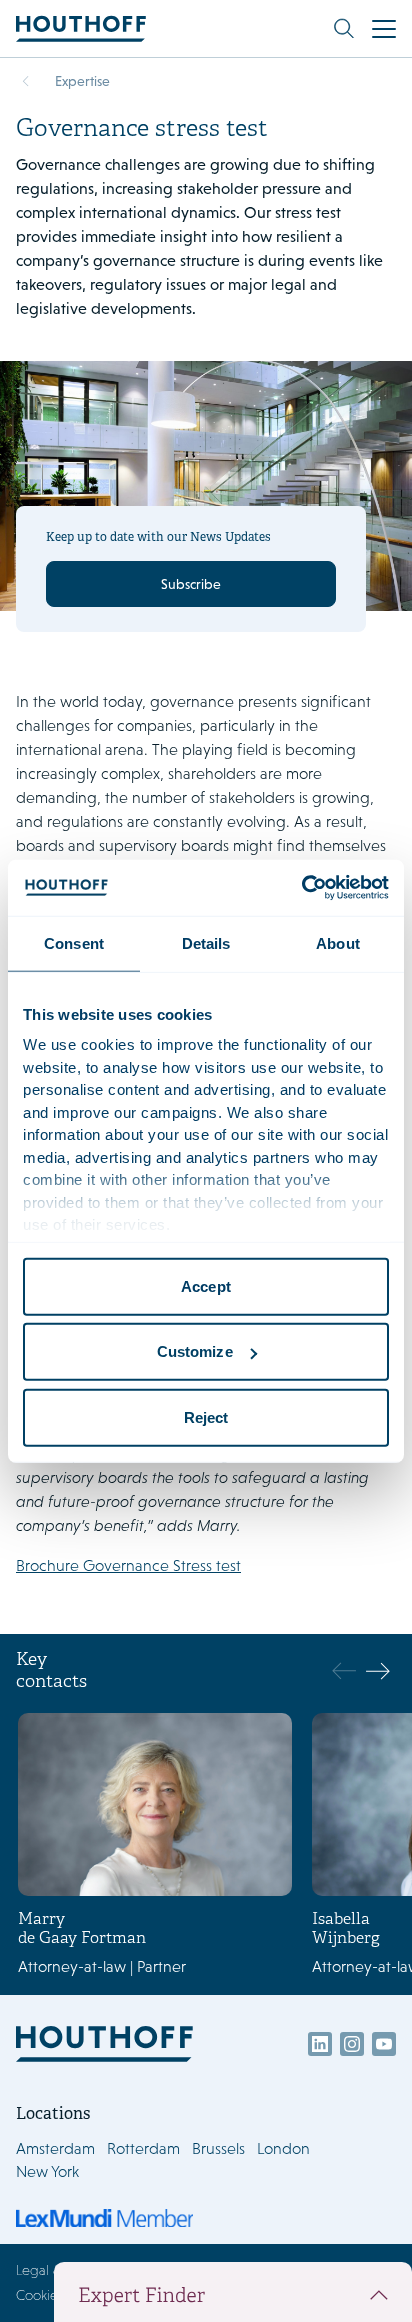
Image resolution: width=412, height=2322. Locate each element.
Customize (195, 1351)
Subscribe (191, 584)
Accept (206, 1285)
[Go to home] (81, 28)
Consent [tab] (74, 942)
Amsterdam (55, 2148)
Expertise (82, 81)
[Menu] (384, 29)
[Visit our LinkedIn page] (320, 2044)
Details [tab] (206, 942)
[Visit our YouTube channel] (384, 2044)
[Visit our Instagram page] (352, 2044)
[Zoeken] (344, 29)
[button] (377, 1671)
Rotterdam (143, 2148)
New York (47, 2171)
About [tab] (338, 942)
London (283, 2148)
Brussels (218, 2148)
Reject (206, 1416)
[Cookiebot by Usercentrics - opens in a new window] (301, 888)
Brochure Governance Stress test (128, 1565)
